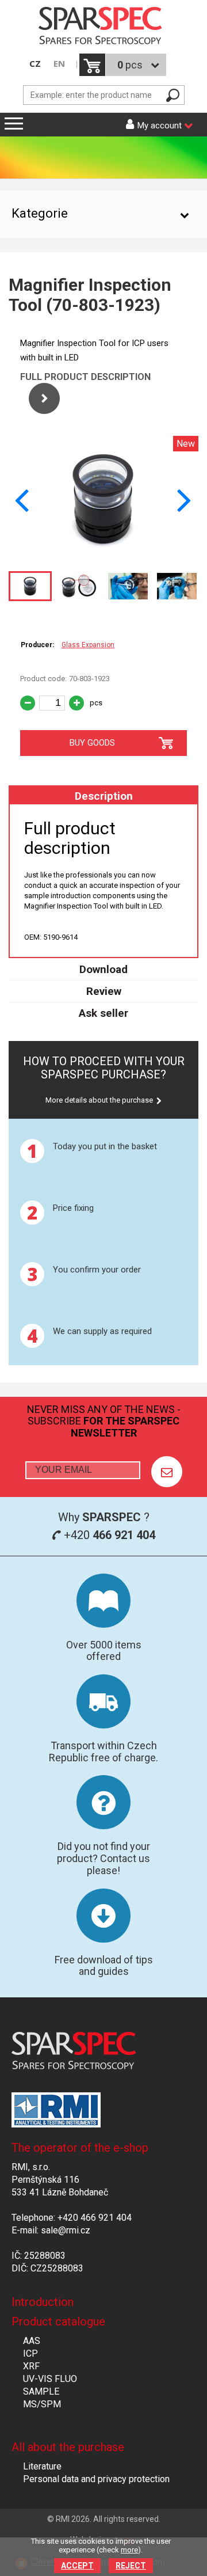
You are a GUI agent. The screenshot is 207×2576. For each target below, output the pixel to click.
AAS (32, 2341)
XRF (31, 2366)
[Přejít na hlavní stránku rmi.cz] (103, 27)
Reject (131, 2566)
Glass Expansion (88, 645)
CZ (35, 64)
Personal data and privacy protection (96, 2479)
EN (59, 64)
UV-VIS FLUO (50, 2379)
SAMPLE (41, 2391)
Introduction (43, 2302)
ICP (30, 2353)
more (129, 2550)
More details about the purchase (99, 1100)
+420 (108, 1535)
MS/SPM (42, 2404)
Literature (42, 2466)
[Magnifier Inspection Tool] (103, 559)
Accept (77, 2566)
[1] (167, 1472)
